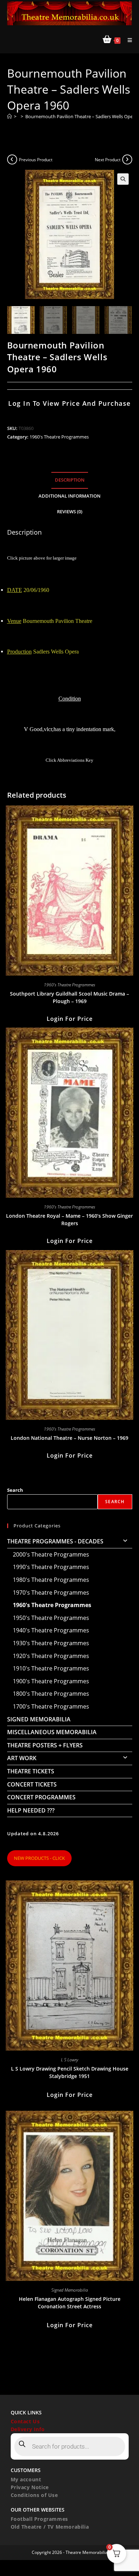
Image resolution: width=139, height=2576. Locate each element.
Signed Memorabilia (39, 1719)
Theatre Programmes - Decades (55, 1541)
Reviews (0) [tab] (70, 512)
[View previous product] (12, 159)
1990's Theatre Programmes (51, 1567)
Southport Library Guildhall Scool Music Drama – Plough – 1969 (69, 997)
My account (26, 2479)
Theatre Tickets (31, 1771)
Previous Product (36, 160)
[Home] (9, 116)
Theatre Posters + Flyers (45, 1745)
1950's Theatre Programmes (51, 1618)
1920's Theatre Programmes (51, 1656)
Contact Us (25, 2421)
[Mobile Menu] (127, 40)
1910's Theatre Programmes (51, 1668)
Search (15, 1490)
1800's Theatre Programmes (51, 1694)
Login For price (70, 1019)
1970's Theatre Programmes (51, 1593)
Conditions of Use (34, 2495)
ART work (22, 1758)
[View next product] (127, 159)
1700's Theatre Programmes (51, 1706)
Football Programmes (39, 2519)
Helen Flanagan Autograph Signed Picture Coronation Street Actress (70, 2303)
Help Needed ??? (31, 1810)
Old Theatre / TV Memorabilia (50, 2527)
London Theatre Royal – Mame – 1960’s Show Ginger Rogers (69, 1219)
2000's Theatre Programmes (51, 1554)
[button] (123, 179)
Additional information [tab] (69, 496)
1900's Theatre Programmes (51, 1681)
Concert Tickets (32, 1784)
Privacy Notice (30, 2487)
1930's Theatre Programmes (51, 1643)
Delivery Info (28, 2429)
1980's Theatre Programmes (51, 1580)
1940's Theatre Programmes (51, 1630)
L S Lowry (69, 2060)
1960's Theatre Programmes (59, 437)
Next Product (108, 160)
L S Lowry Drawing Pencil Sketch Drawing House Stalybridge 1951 (70, 2072)
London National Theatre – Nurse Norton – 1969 (69, 1438)
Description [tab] (70, 480)
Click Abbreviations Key (69, 760)
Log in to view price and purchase (69, 403)
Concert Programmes (41, 1797)
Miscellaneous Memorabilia (52, 1732)
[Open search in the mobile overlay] (70, 2446)
